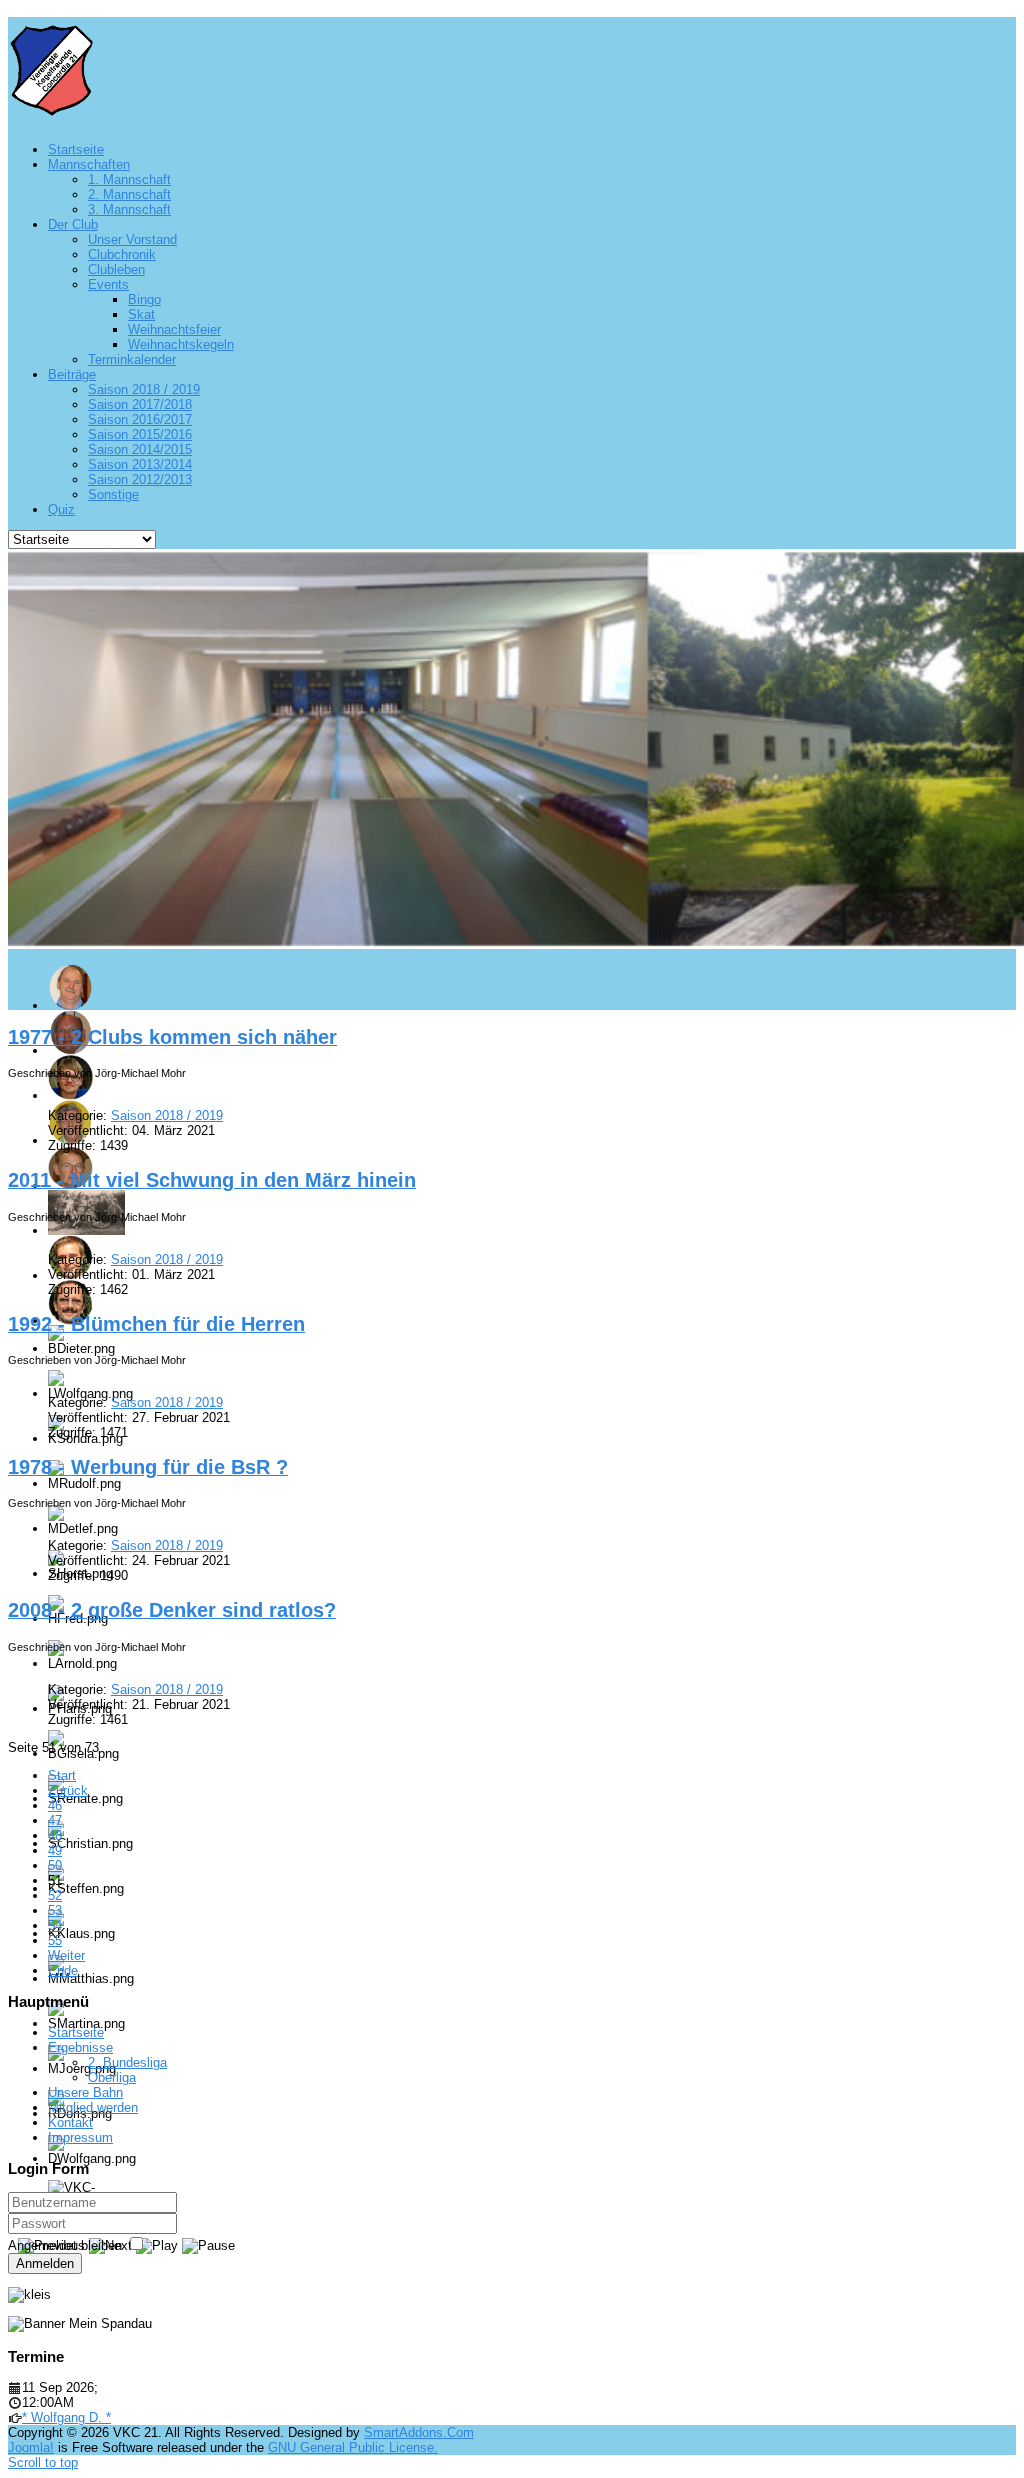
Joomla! (31, 2447)
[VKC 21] (51, 108)
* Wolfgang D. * (66, 2417)
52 (55, 1895)
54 (55, 1925)
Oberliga (112, 2077)
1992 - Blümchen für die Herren (156, 1324)
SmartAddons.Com (419, 2432)
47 (55, 1820)
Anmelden (45, 2263)
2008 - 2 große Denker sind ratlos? (172, 1610)
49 (55, 1850)
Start (62, 1775)
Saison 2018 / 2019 (167, 1115)
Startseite (76, 2032)
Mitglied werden (93, 2107)
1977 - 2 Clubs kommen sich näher (172, 1037)
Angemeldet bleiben (65, 2245)
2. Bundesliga (127, 2062)
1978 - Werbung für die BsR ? (148, 1467)
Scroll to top (43, 2462)
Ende (63, 1970)
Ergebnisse (80, 2047)
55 (55, 1940)
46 (55, 1805)
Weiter (66, 1955)
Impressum (80, 2137)
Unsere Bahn (85, 2092)
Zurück (68, 1790)
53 (55, 1910)
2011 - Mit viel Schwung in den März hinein (212, 1180)
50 (55, 1865)
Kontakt (70, 2122)
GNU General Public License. (353, 2447)
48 (55, 1835)
